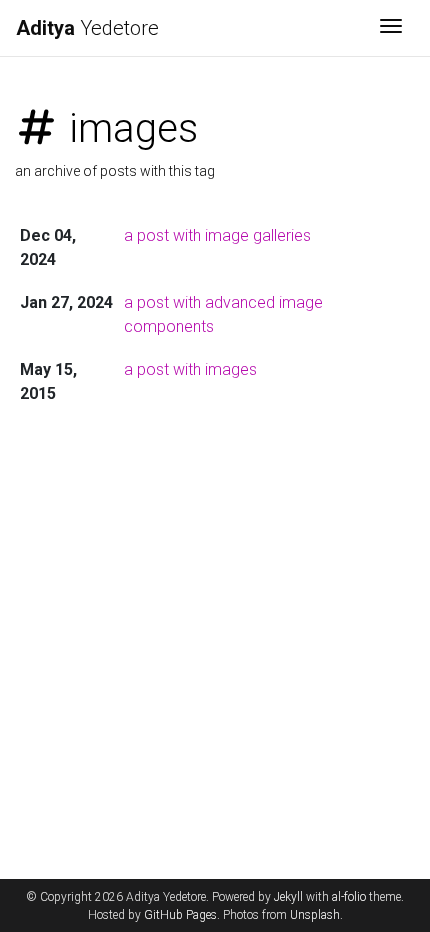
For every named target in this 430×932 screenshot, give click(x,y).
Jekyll (288, 897)
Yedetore (87, 28)
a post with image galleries (217, 235)
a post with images (190, 369)
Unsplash (315, 915)
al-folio (349, 897)
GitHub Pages (180, 915)
